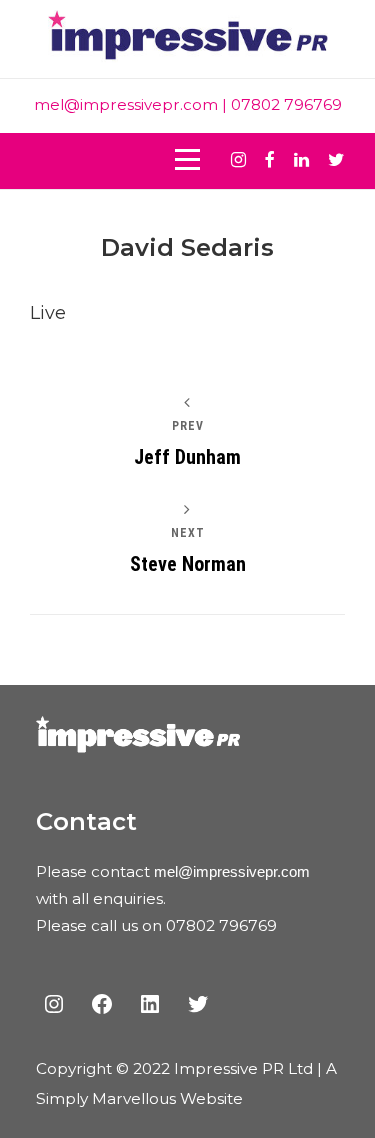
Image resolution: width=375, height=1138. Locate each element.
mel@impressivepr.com (126, 104)
